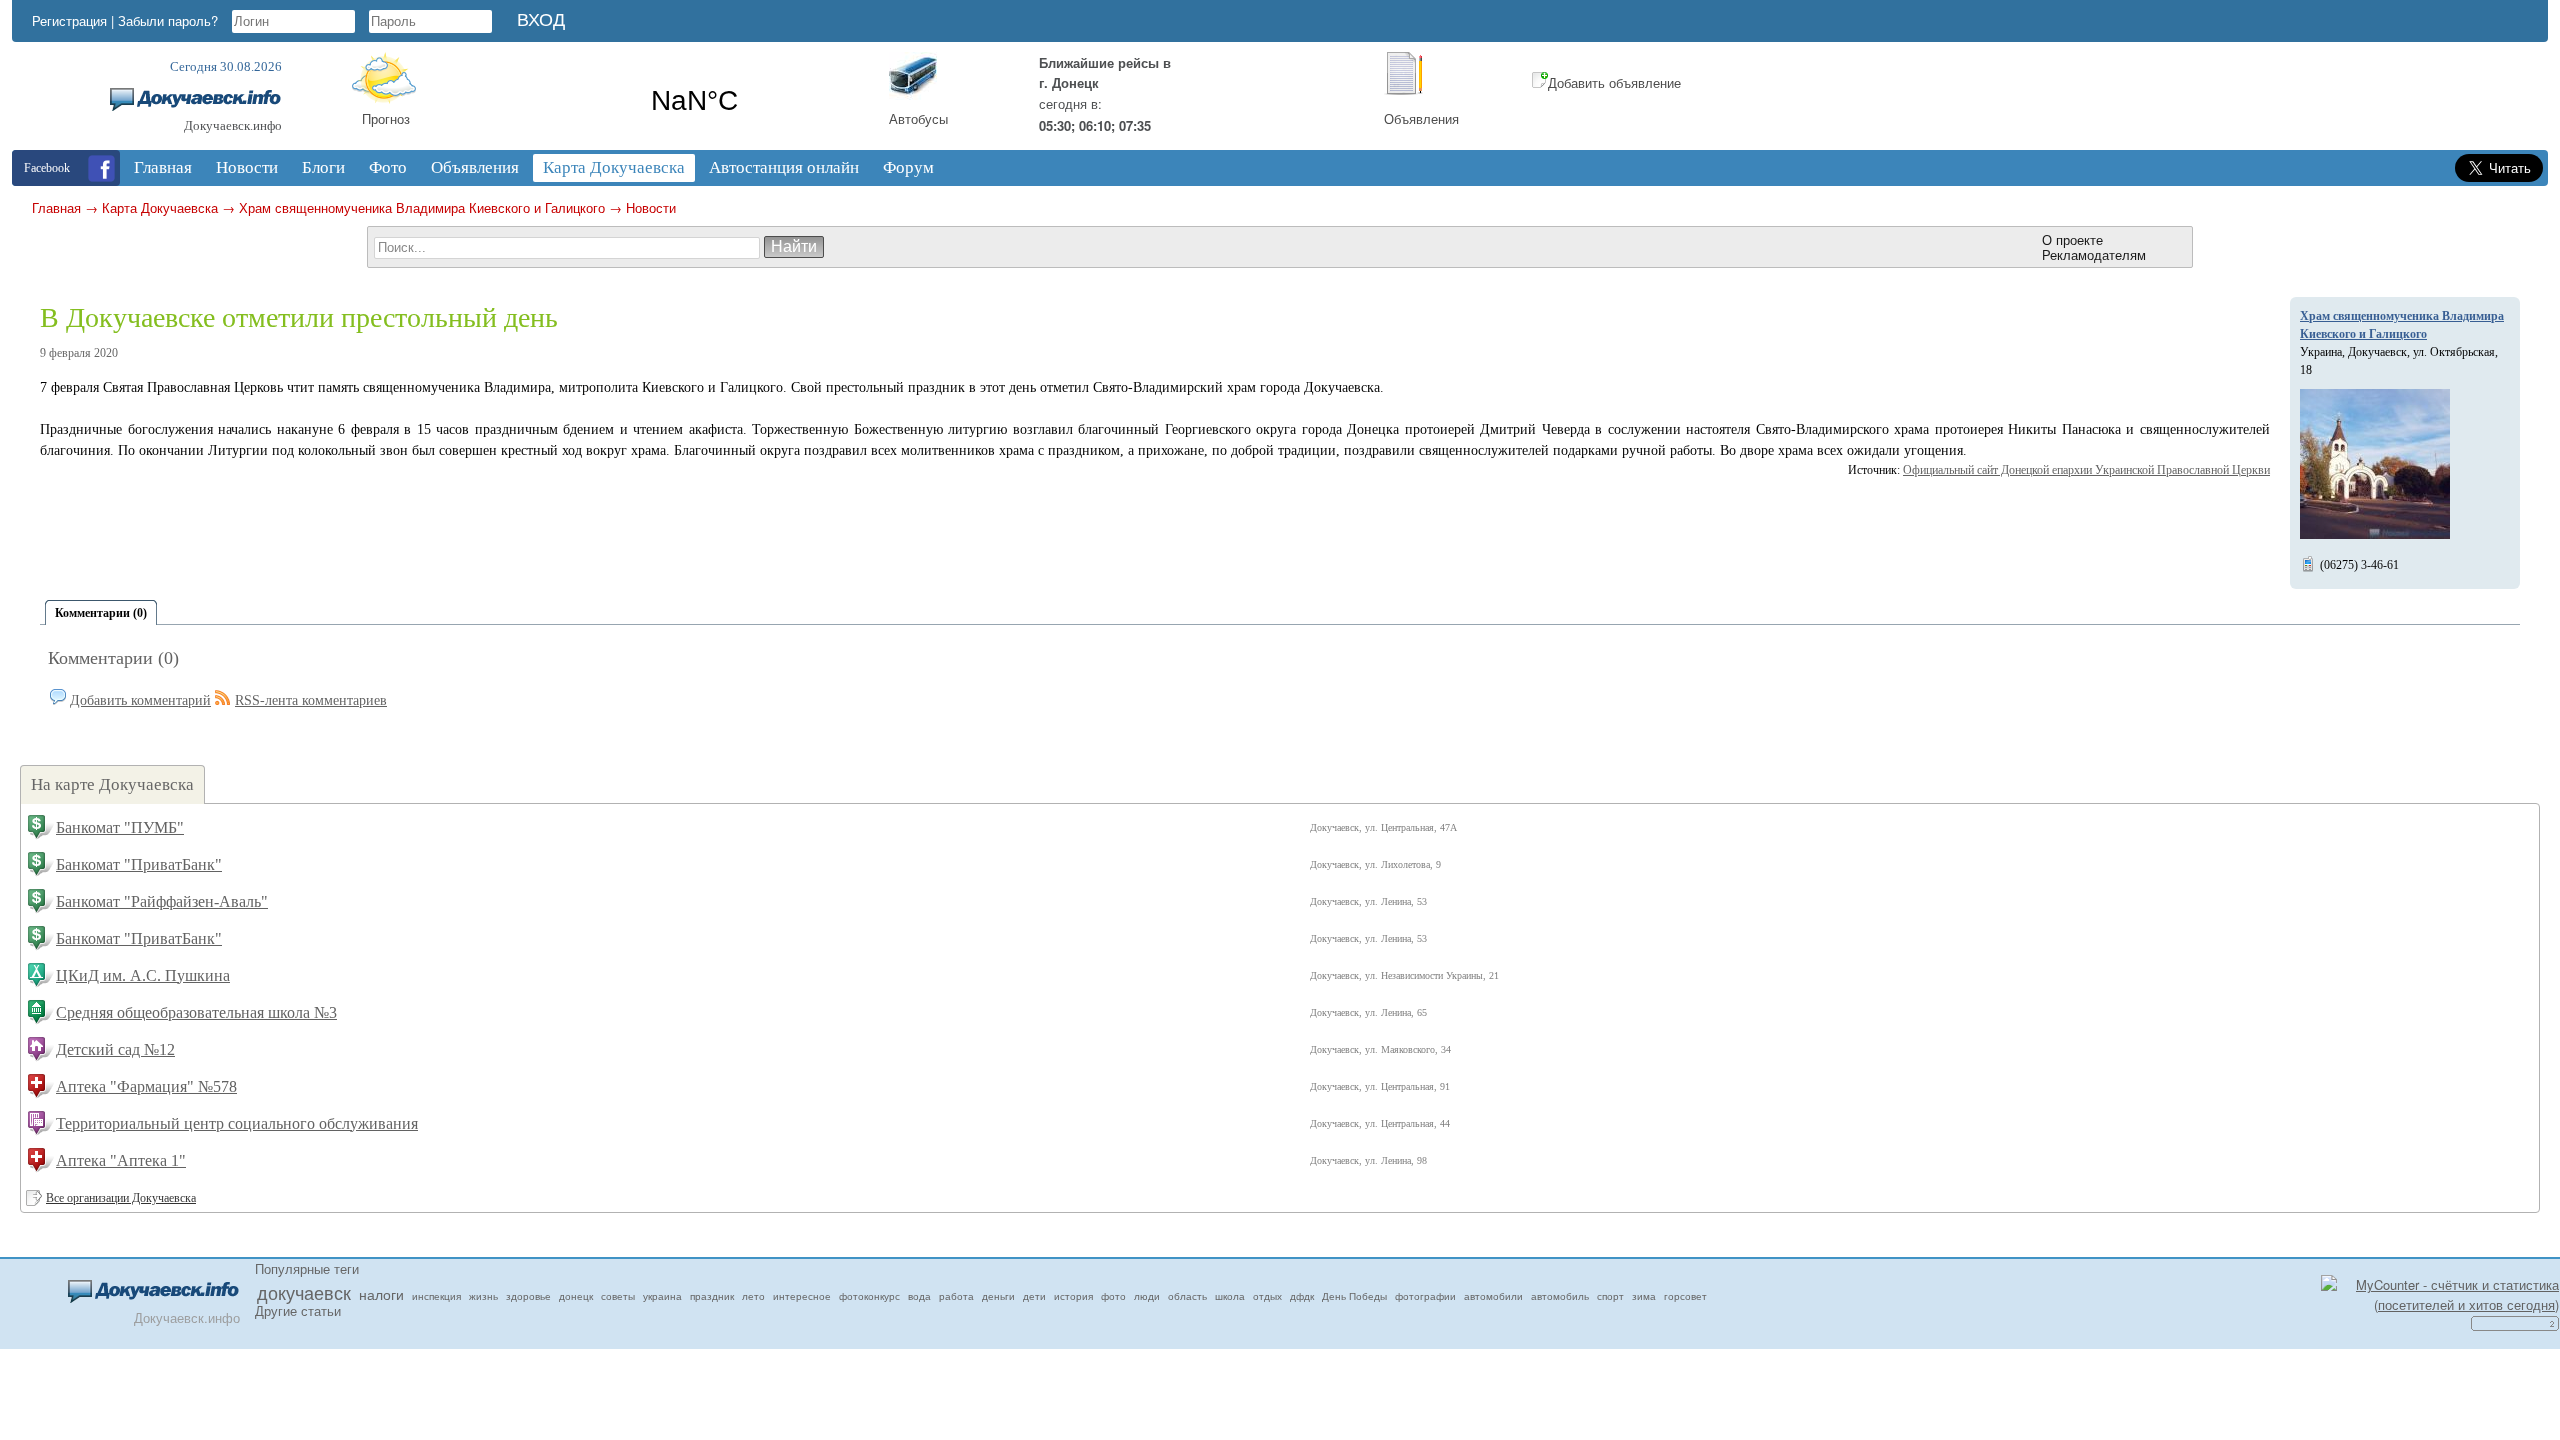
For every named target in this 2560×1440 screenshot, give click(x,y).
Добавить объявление (1614, 82)
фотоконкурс (869, 1296)
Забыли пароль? (168, 20)
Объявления (1421, 118)
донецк (576, 1296)
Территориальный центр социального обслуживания (237, 1123)
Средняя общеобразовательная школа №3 (196, 1012)
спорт (1610, 1296)
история (1073, 1296)
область (1187, 1296)
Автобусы (918, 118)
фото (1113, 1296)
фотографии (1425, 1296)
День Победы (1354, 1296)
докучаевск (304, 1292)
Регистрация (69, 20)
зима (1644, 1296)
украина (662, 1296)
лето (753, 1296)
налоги (381, 1294)
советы (618, 1296)
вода (919, 1296)
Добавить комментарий (140, 700)
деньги (998, 1296)
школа (1230, 1296)
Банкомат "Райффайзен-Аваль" (162, 901)
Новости (651, 207)
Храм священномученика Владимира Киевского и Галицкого (422, 207)
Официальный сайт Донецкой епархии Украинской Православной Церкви (2086, 470)
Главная (56, 207)
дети (1034, 1296)
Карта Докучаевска (160, 207)
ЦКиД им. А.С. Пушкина (143, 975)
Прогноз (386, 118)
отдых (1267, 1296)
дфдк (1302, 1296)
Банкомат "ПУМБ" (120, 827)
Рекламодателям (2094, 254)
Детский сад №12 (115, 1049)
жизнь (483, 1296)
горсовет (1685, 1296)
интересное (802, 1296)
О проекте (2072, 239)
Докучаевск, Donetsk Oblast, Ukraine (694, 101)
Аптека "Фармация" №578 (146, 1086)
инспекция (436, 1296)
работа (956, 1296)
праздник (712, 1296)
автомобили (1493, 1296)
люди (1147, 1296)
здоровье (528, 1296)
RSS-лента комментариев (311, 700)
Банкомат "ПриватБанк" (139, 864)
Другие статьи (298, 1310)
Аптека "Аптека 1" (121, 1160)
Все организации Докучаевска (121, 1198)
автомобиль (1560, 1296)
